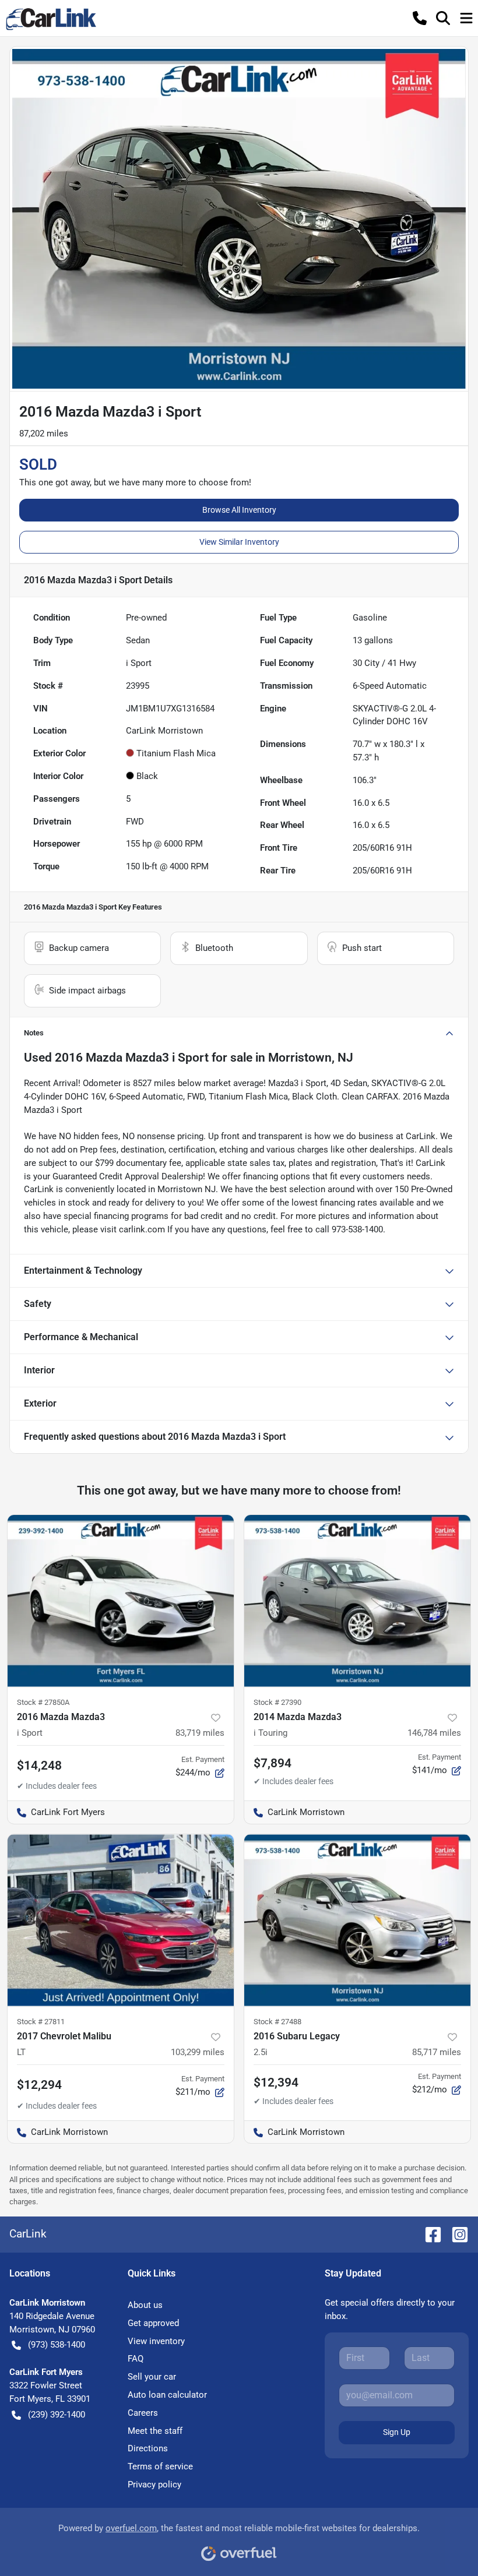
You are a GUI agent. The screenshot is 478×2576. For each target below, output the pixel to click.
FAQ (136, 2359)
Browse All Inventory (239, 510)
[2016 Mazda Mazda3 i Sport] (121, 1601)
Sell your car (152, 2377)
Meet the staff (155, 2431)
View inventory (156, 2341)
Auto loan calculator (167, 2395)
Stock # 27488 (277, 2022)
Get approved (153, 2323)
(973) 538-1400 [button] (57, 2345)
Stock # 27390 (277, 1702)
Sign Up (397, 2432)
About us (145, 2305)
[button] (420, 18)
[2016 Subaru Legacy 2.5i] (357, 1920)
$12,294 (39, 2085)
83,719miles (200, 1733)
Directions (148, 2448)
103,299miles (198, 2052)
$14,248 (39, 1766)
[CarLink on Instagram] (455, 2234)
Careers (143, 2413)
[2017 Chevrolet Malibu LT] (121, 1920)
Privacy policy (154, 2485)
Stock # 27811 (41, 2022)
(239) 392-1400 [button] (57, 2415)
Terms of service (160, 2466)
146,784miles (434, 1733)
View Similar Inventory (239, 542)
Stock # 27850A (43, 1702)
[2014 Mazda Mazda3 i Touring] (357, 1601)
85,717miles (437, 2052)
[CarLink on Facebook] (428, 2234)
